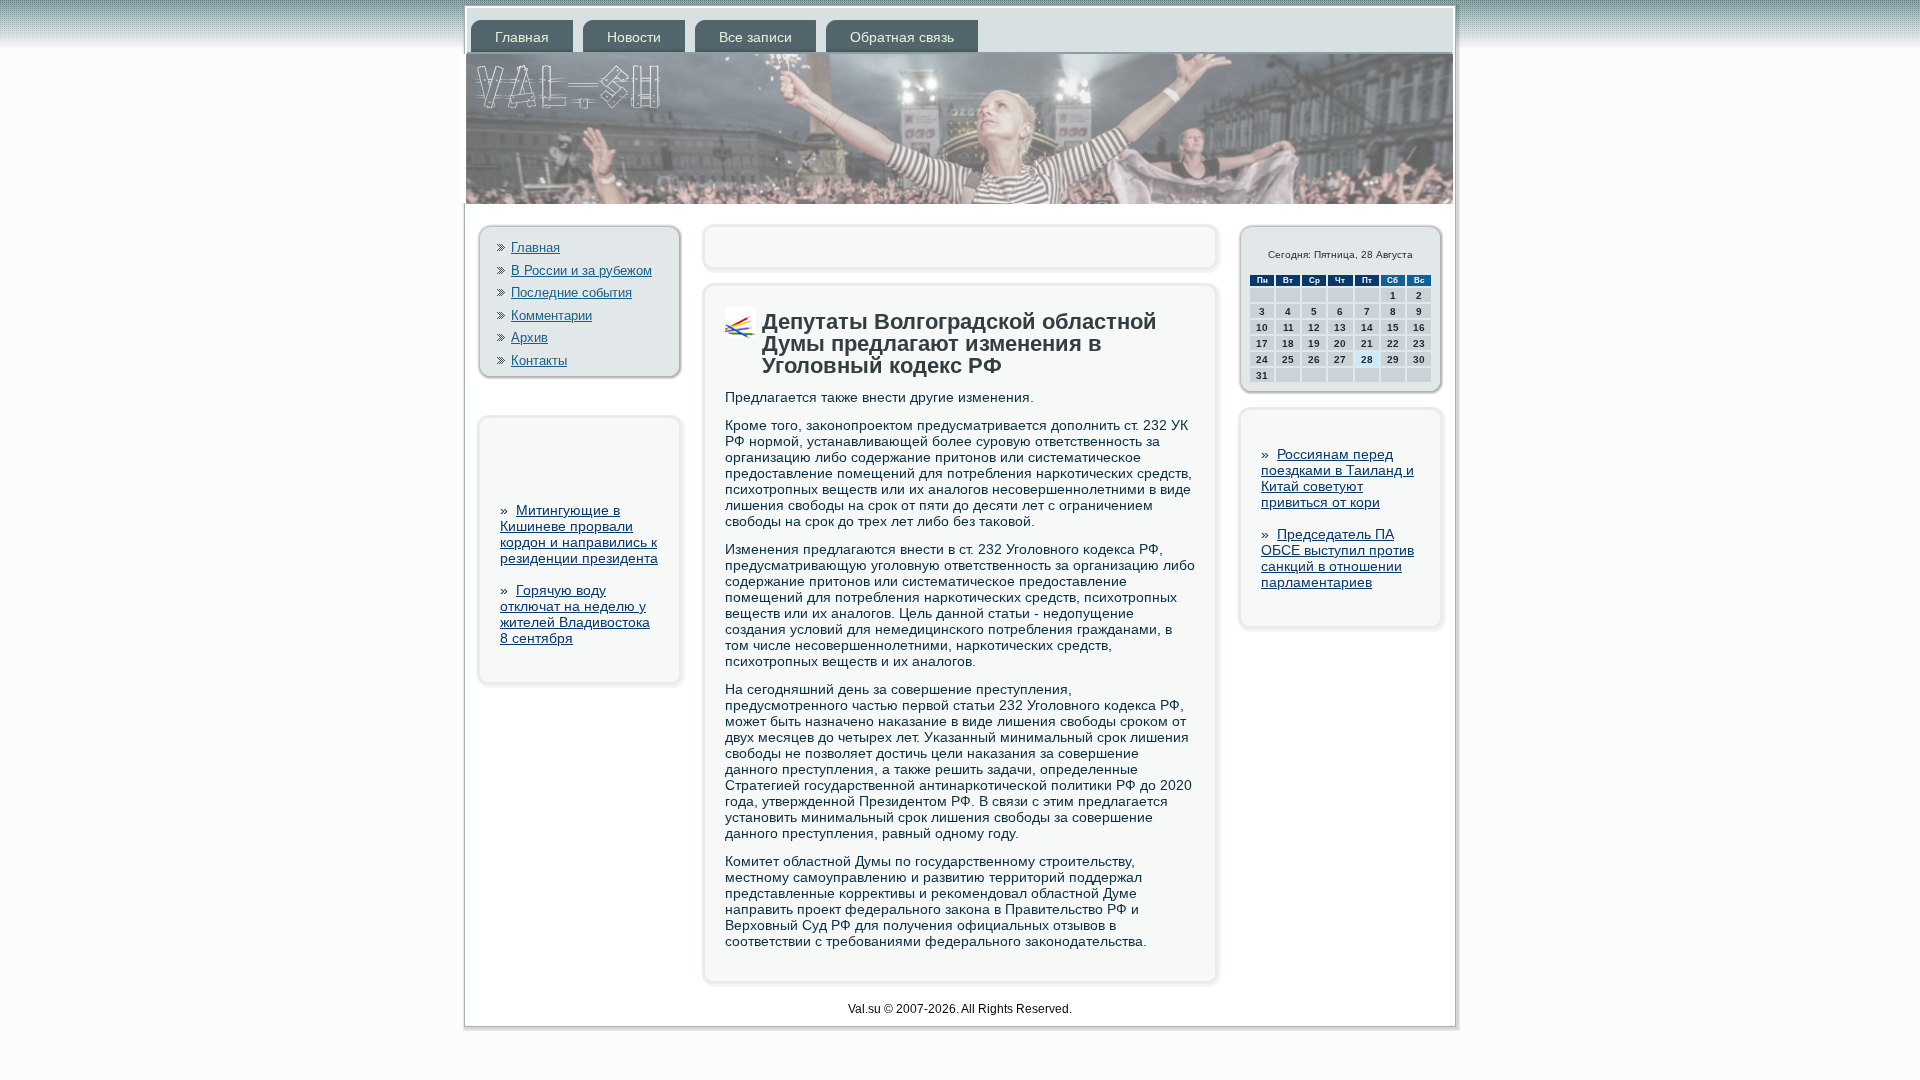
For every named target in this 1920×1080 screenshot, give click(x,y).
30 (1419, 359)
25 (1288, 359)
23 (1419, 343)
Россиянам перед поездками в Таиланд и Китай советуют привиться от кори (1337, 478)
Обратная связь (902, 37)
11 (1288, 327)
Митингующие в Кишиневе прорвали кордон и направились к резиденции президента (579, 534)
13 (1340, 327)
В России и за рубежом (581, 270)
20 (1340, 343)
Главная (522, 37)
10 (1262, 327)
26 (1314, 359)
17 (1262, 343)
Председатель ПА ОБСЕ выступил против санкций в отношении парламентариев (1337, 558)
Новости (634, 37)
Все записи (755, 37)
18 (1288, 343)
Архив (529, 337)
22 (1393, 343)
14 (1367, 327)
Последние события (571, 292)
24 (1262, 359)
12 (1314, 327)
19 (1314, 343)
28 (1367, 359)
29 (1393, 359)
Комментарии (551, 315)
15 (1393, 327)
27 (1340, 359)
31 (1262, 375)
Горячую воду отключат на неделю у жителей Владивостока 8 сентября (575, 614)
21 (1367, 343)
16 (1419, 327)
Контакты (539, 360)
